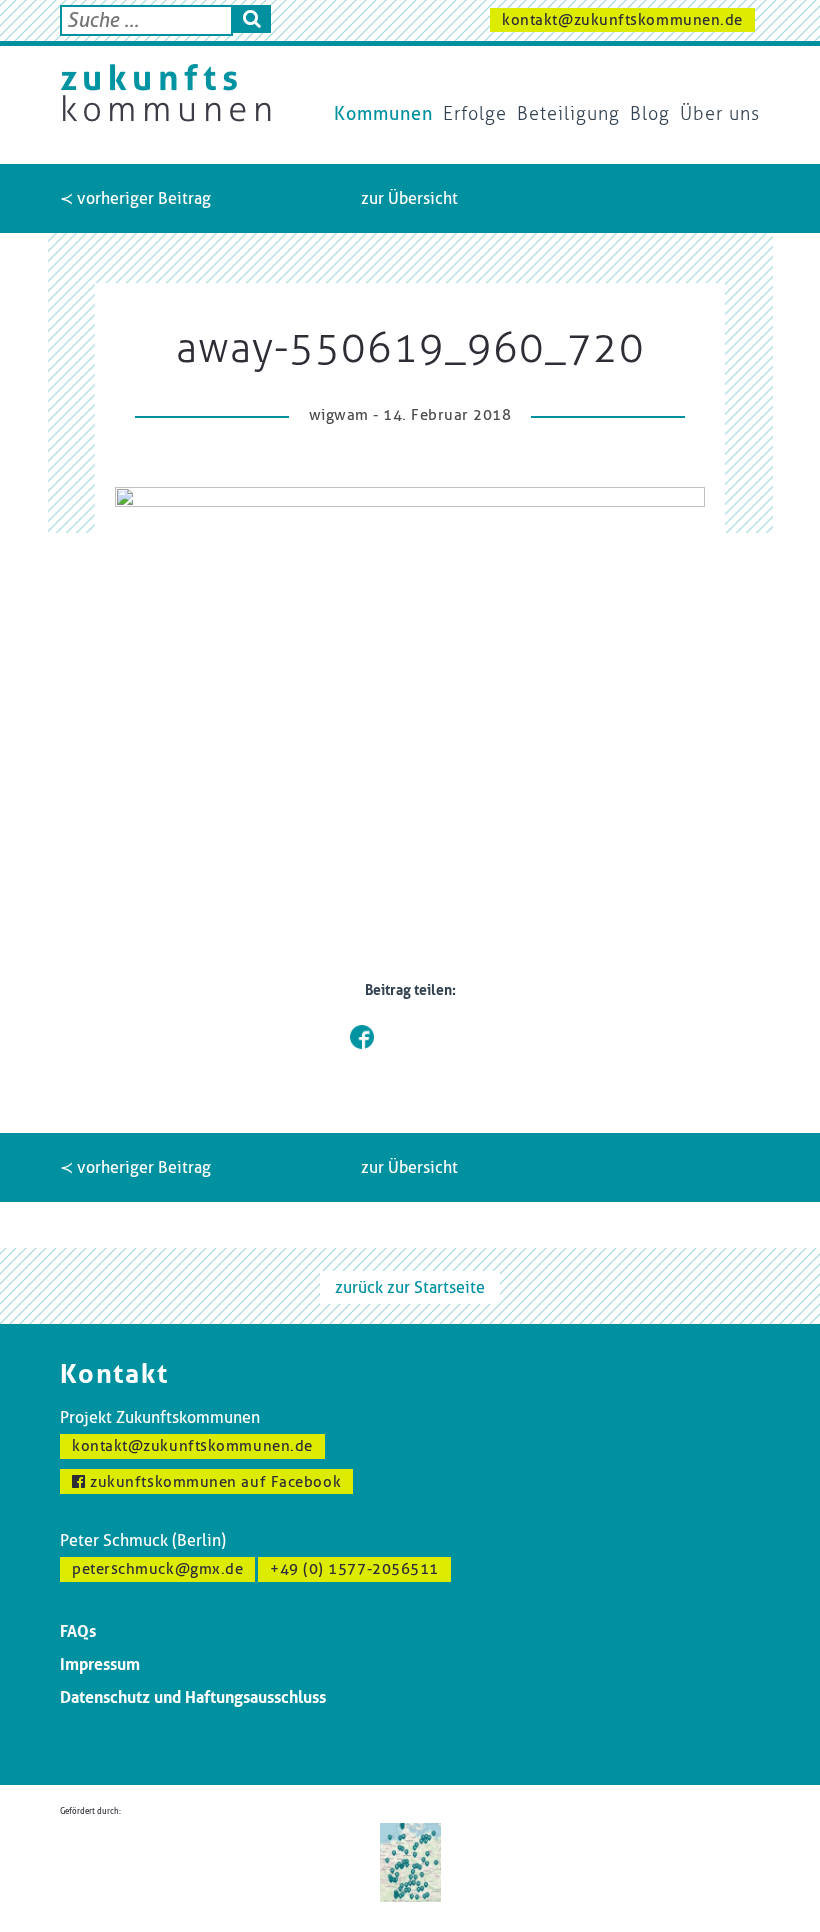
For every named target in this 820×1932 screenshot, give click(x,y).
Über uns (720, 114)
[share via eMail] (458, 1037)
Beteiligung (568, 114)
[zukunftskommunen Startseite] (165, 93)
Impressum (100, 1664)
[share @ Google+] (426, 1037)
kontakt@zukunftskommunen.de (622, 20)
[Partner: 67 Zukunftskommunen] (410, 1860)
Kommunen (383, 114)
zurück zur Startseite (410, 1287)
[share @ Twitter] (394, 1037)
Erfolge (475, 114)
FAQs (78, 1631)
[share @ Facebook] (362, 1037)
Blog (650, 114)
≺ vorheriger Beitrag (135, 198)
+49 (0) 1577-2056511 (354, 1569)
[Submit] (252, 19)
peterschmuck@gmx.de (157, 1569)
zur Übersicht (409, 198)
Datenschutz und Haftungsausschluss (193, 1697)
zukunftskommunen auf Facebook (214, 1482)
